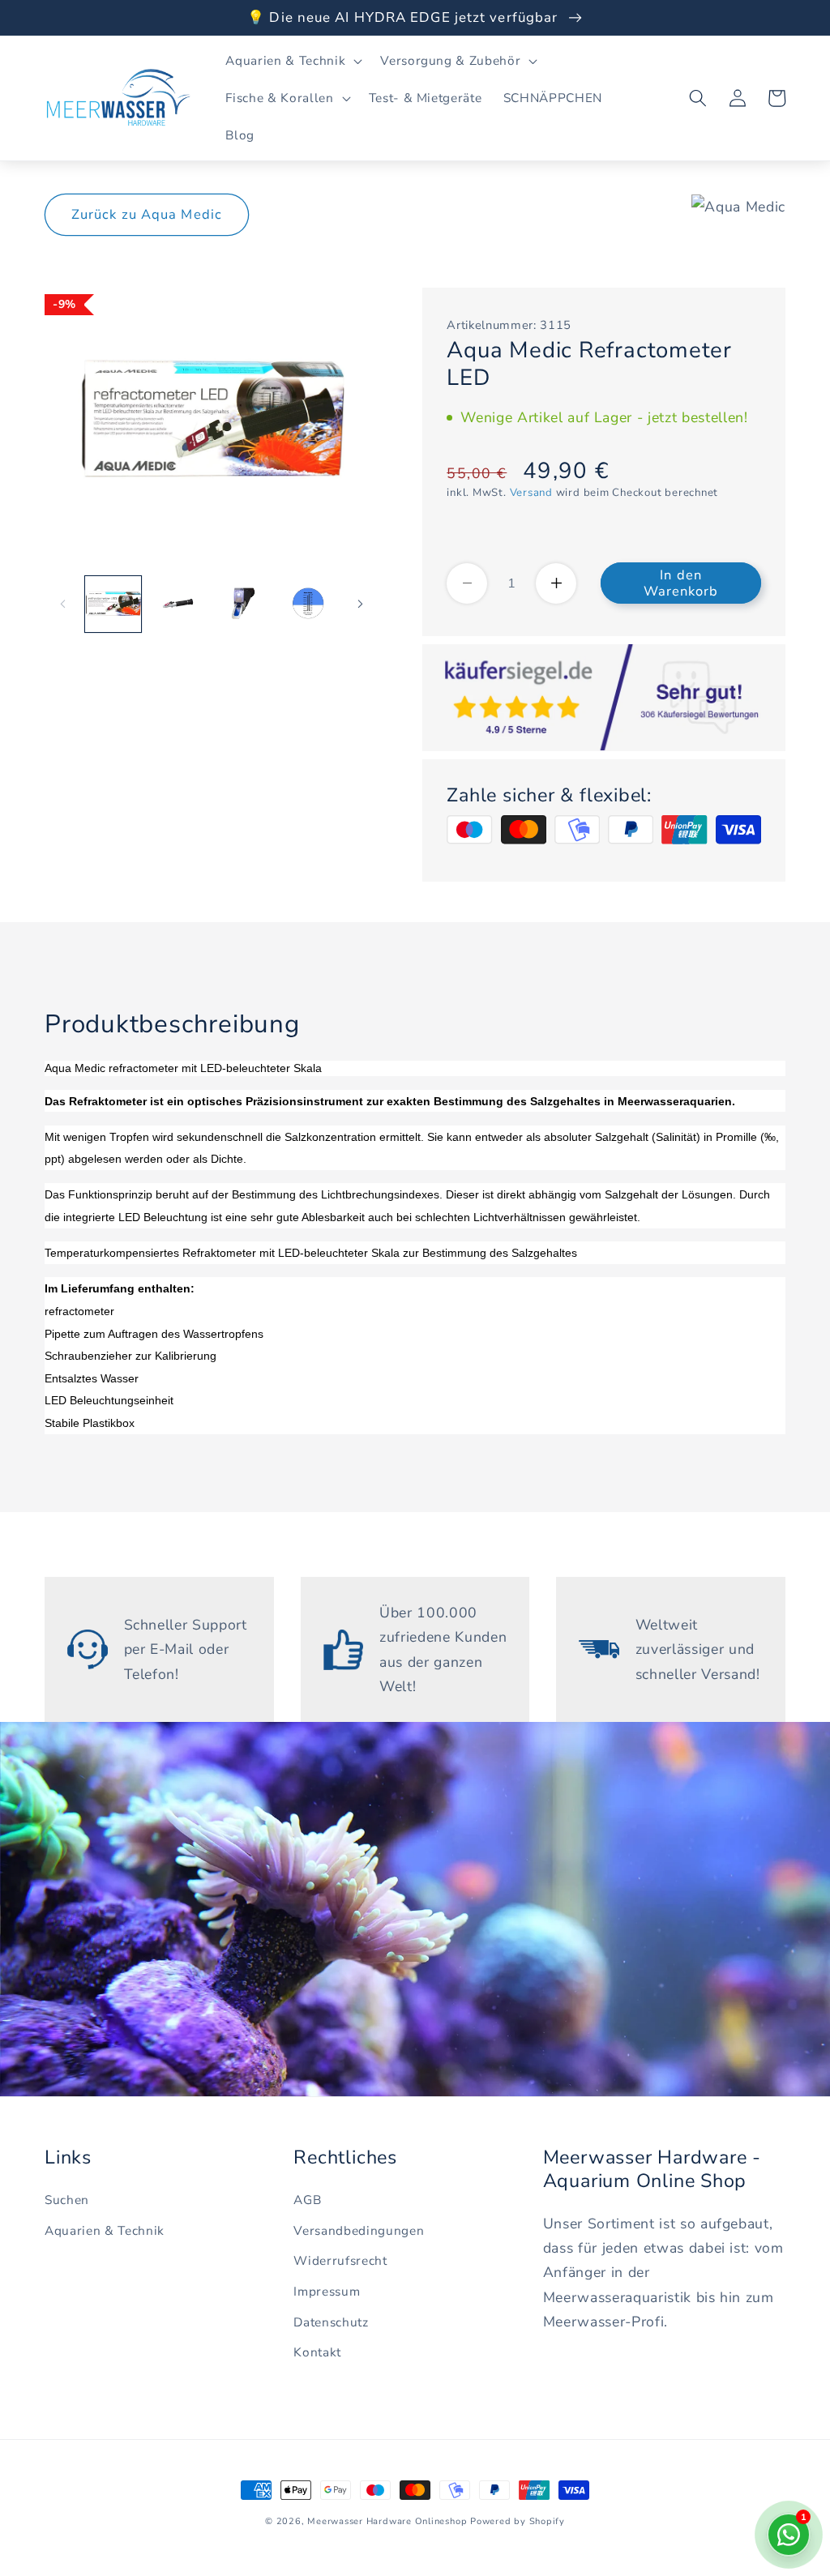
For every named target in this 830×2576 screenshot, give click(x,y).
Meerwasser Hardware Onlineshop (387, 2521)
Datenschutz (331, 2322)
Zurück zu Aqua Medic (147, 214)
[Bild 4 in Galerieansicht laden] (308, 604)
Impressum (327, 2291)
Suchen (67, 2200)
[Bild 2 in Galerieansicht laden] (178, 604)
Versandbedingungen (359, 2230)
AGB (307, 2200)
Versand (531, 493)
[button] (292, 61)
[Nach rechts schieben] (360, 604)
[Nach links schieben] (62, 604)
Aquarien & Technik (105, 2230)
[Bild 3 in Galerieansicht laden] (243, 604)
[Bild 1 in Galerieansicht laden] (113, 604)
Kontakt (317, 2352)
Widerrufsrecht (340, 2260)
